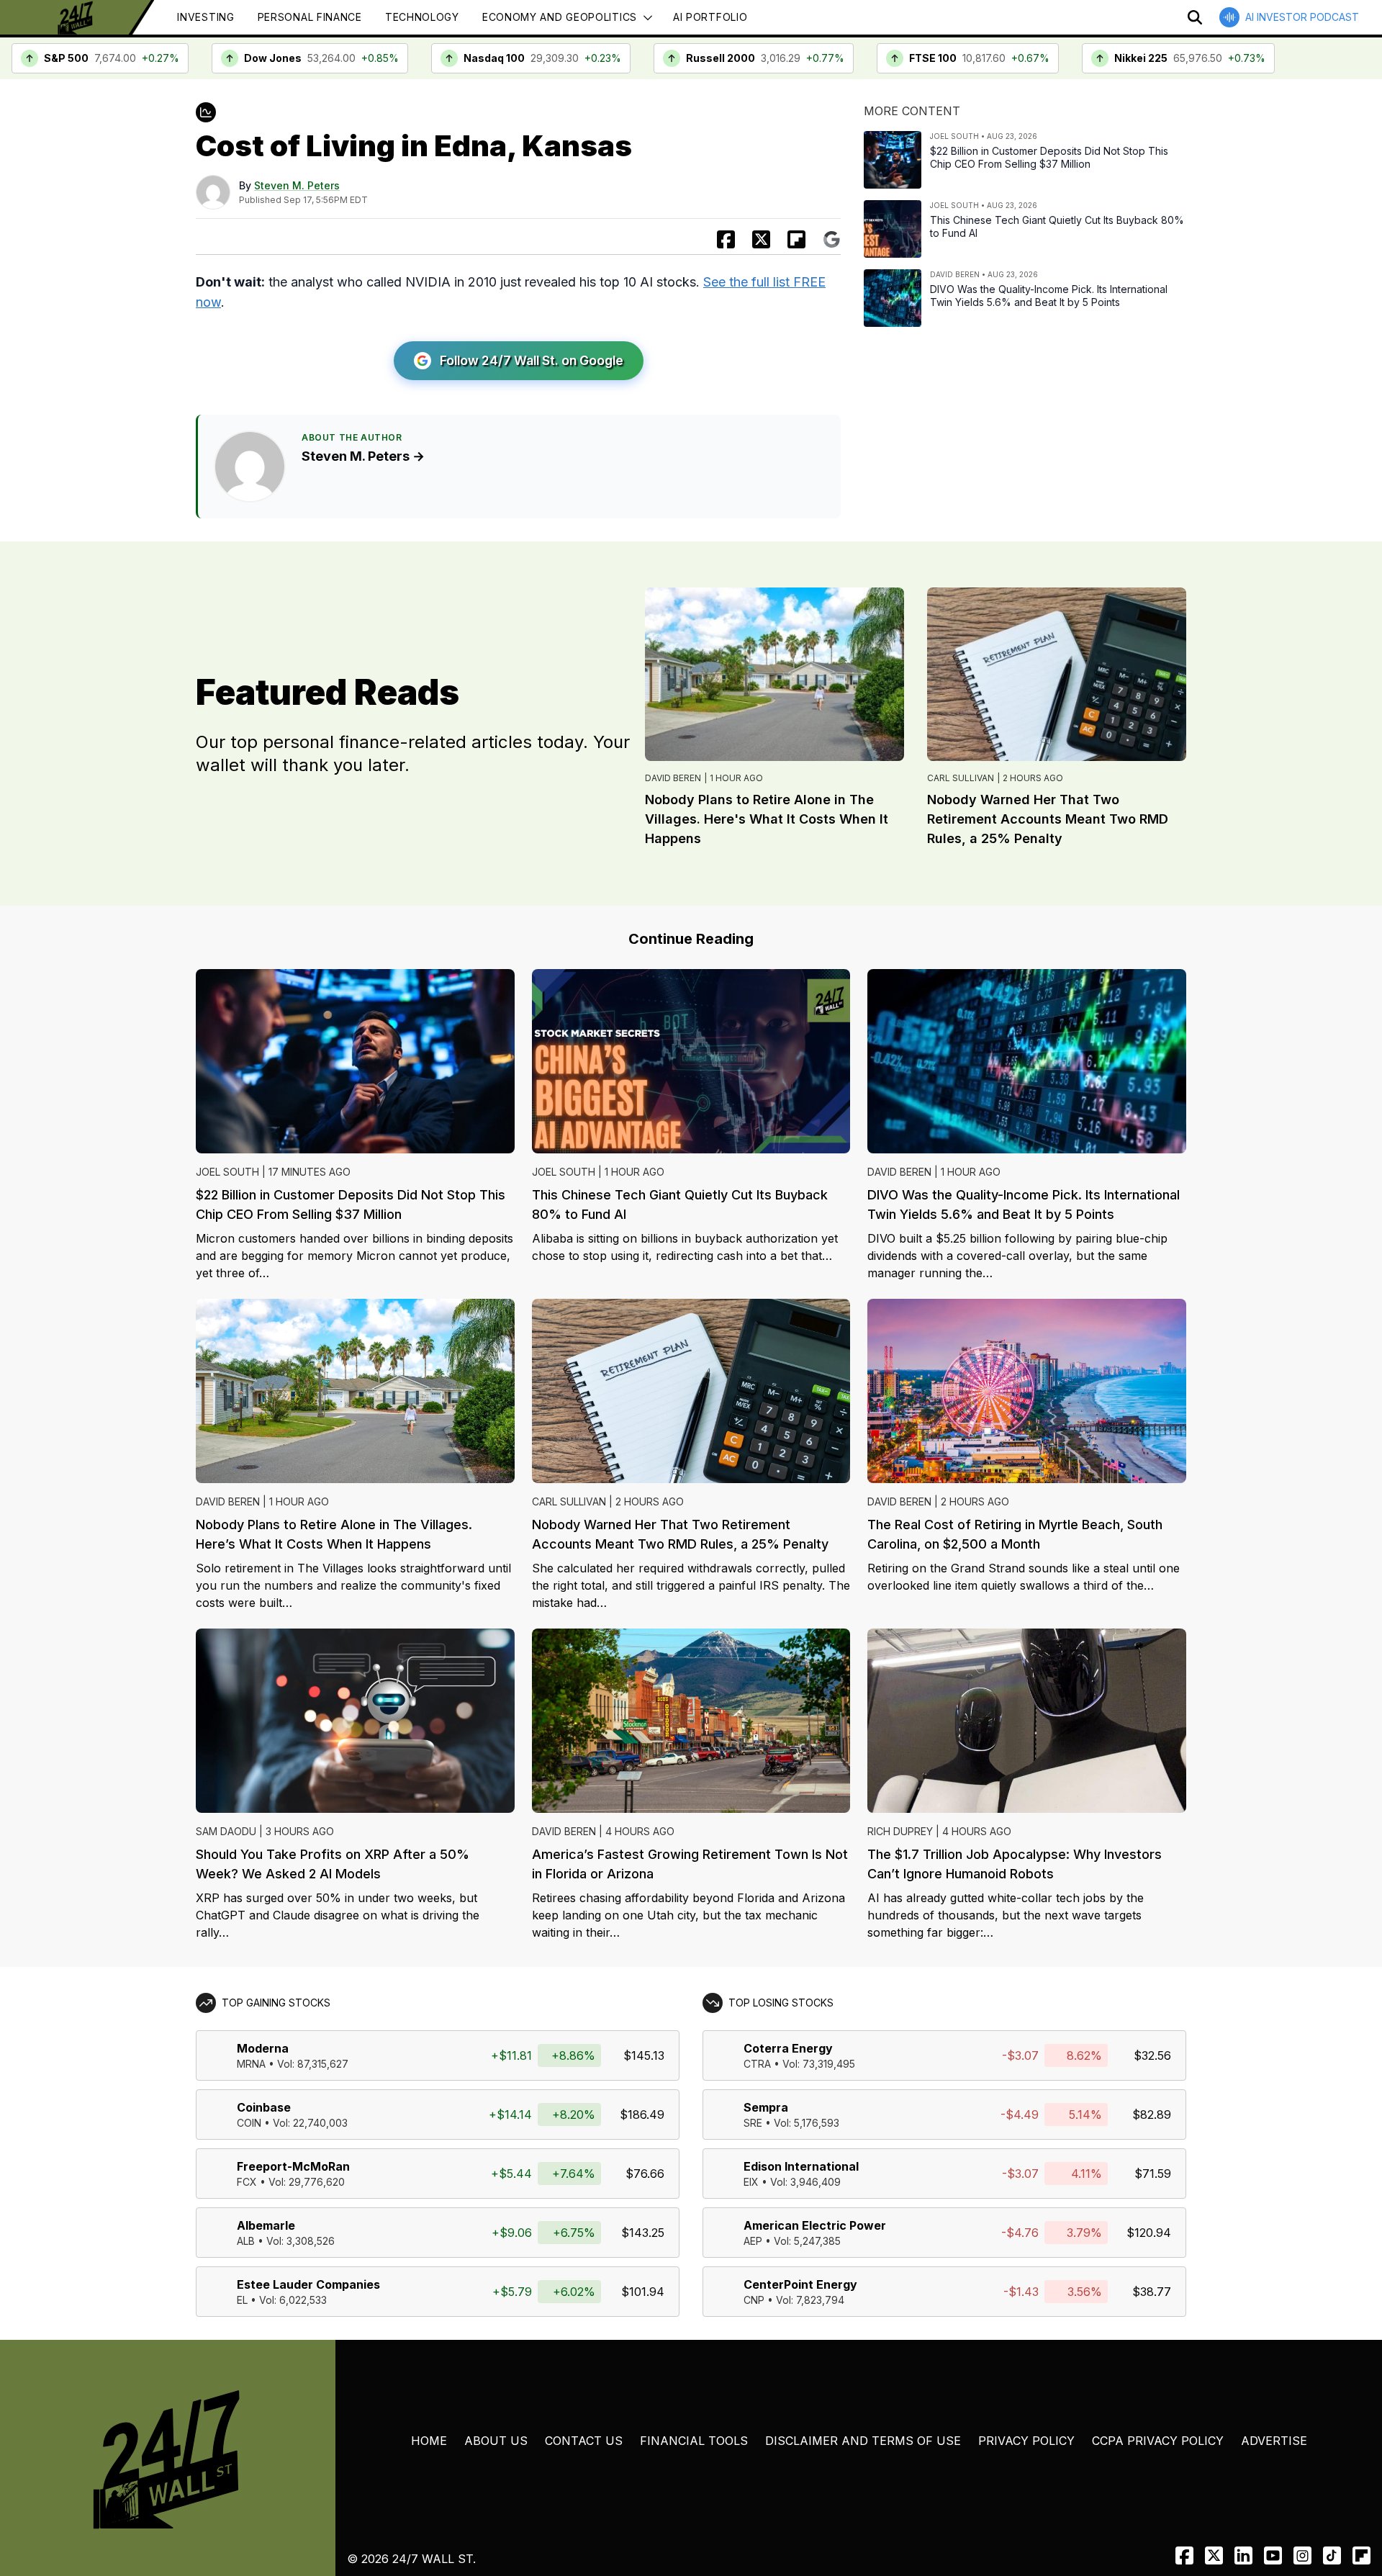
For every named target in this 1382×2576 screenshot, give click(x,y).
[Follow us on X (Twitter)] (1214, 2555)
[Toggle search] (1195, 17)
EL (242, 2300)
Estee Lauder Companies (308, 2284)
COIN (249, 2123)
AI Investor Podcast (1302, 17)
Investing (206, 17)
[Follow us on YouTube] (1273, 2555)
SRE (753, 2123)
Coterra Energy (788, 2048)
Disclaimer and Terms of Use (863, 2441)
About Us (496, 2441)
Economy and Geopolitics (560, 17)
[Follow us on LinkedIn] (1243, 2555)
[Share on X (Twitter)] (761, 239)
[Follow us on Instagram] (1302, 2555)
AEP (753, 2241)
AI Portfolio (710, 17)
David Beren (673, 778)
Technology (422, 17)
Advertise (1274, 2441)
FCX (247, 2182)
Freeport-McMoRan (293, 2166)
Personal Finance (310, 17)
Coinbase (264, 2107)
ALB (246, 2241)
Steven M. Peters (297, 185)
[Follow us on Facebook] (1184, 2555)
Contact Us (584, 2441)
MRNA (251, 2064)
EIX (751, 2182)
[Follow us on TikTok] (1332, 2555)
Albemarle (266, 2225)
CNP (754, 2300)
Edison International (801, 2166)
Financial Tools (694, 2441)
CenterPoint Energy (800, 2284)
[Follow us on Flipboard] (796, 239)
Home (429, 2441)
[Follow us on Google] (832, 239)
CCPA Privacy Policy (1158, 2441)
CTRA (757, 2064)
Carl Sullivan (961, 778)
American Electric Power (815, 2225)
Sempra (766, 2107)
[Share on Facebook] (726, 239)
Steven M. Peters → (363, 456)
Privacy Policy (1026, 2441)
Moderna (263, 2048)
